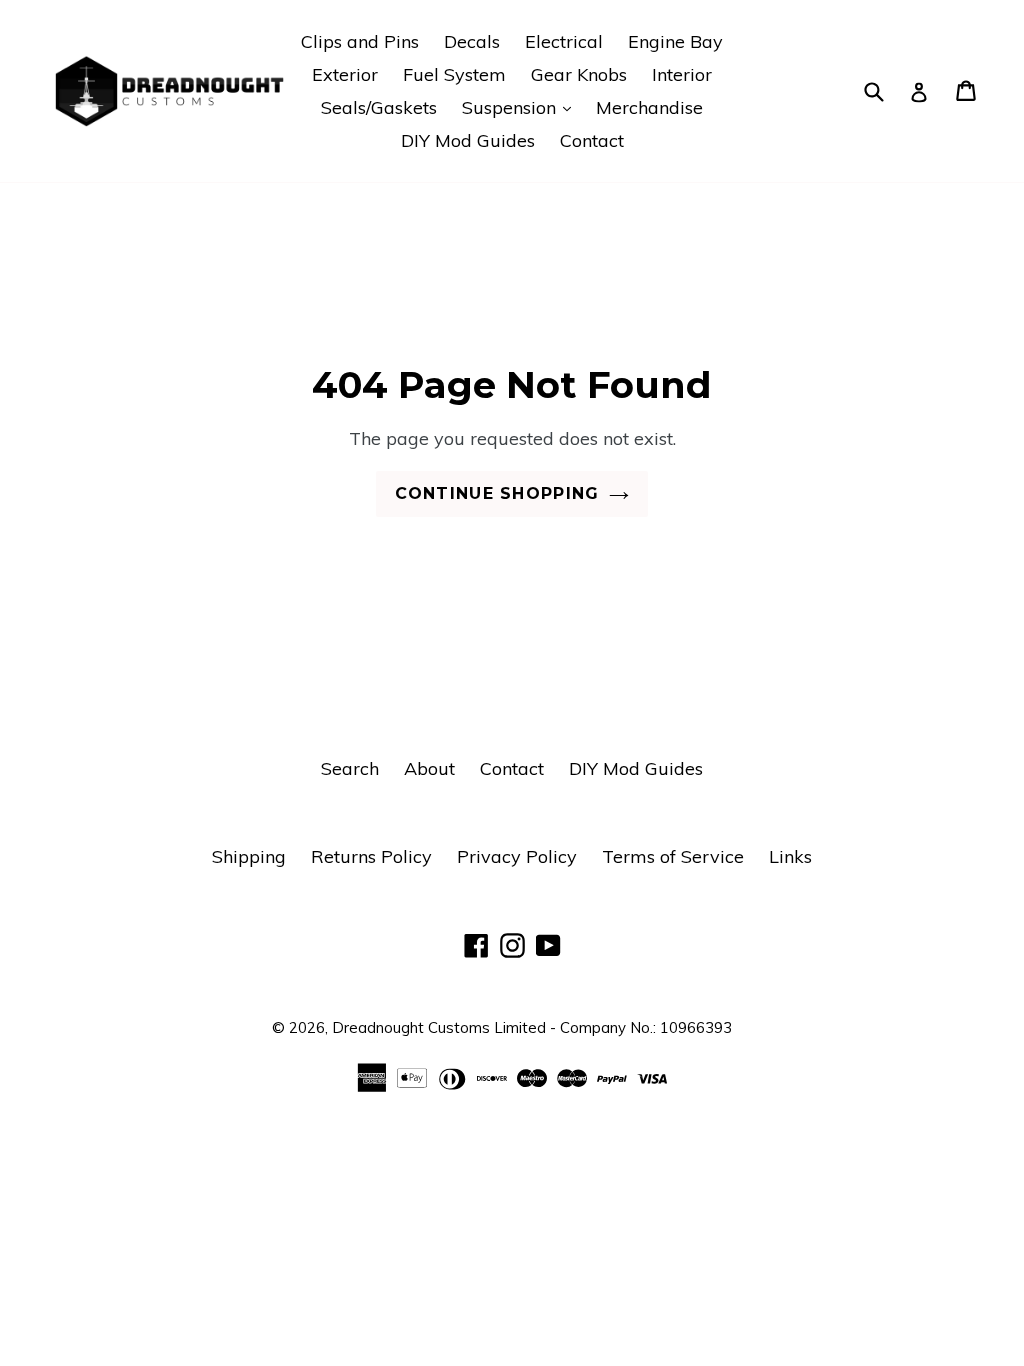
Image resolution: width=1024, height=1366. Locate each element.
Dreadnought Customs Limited (439, 1027)
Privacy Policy (517, 856)
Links (790, 856)
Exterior (345, 74)
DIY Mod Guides (468, 140)
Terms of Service (673, 856)
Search (350, 768)
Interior (682, 74)
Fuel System (454, 74)
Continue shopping (497, 493)
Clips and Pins (360, 41)
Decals (472, 41)
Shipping (249, 856)
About (429, 768)
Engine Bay (675, 41)
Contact (592, 140)
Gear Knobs (579, 74)
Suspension (521, 107)
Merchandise (649, 107)
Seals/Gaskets (379, 107)
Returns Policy (371, 856)
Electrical (564, 41)
